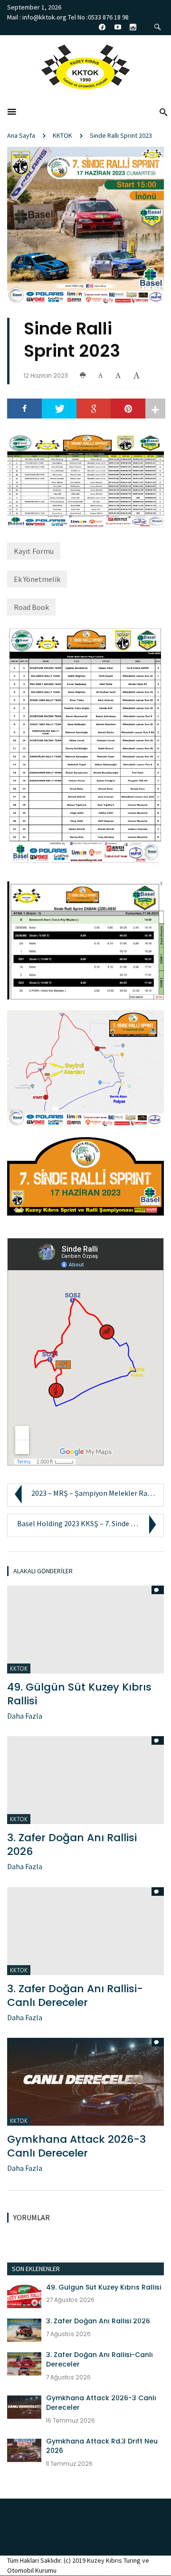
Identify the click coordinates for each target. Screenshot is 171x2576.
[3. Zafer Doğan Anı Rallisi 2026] (24, 2329)
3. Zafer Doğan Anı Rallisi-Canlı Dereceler (75, 1996)
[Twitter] (59, 409)
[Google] (94, 409)
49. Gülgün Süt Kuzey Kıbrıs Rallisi (79, 1694)
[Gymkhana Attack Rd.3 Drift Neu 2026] (24, 2450)
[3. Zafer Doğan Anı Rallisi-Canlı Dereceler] (24, 2363)
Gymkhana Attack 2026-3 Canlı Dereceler (76, 2146)
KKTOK (62, 135)
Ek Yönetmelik (37, 579)
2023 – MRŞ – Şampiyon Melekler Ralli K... (98, 1493)
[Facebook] (24, 409)
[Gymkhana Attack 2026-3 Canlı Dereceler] (85, 2081)
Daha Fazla (25, 1716)
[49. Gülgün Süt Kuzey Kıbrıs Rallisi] (24, 2295)
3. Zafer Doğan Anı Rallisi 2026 (72, 1844)
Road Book (31, 607)
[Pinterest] (128, 409)
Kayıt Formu (34, 551)
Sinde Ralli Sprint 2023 (121, 135)
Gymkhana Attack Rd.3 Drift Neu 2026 (102, 2446)
